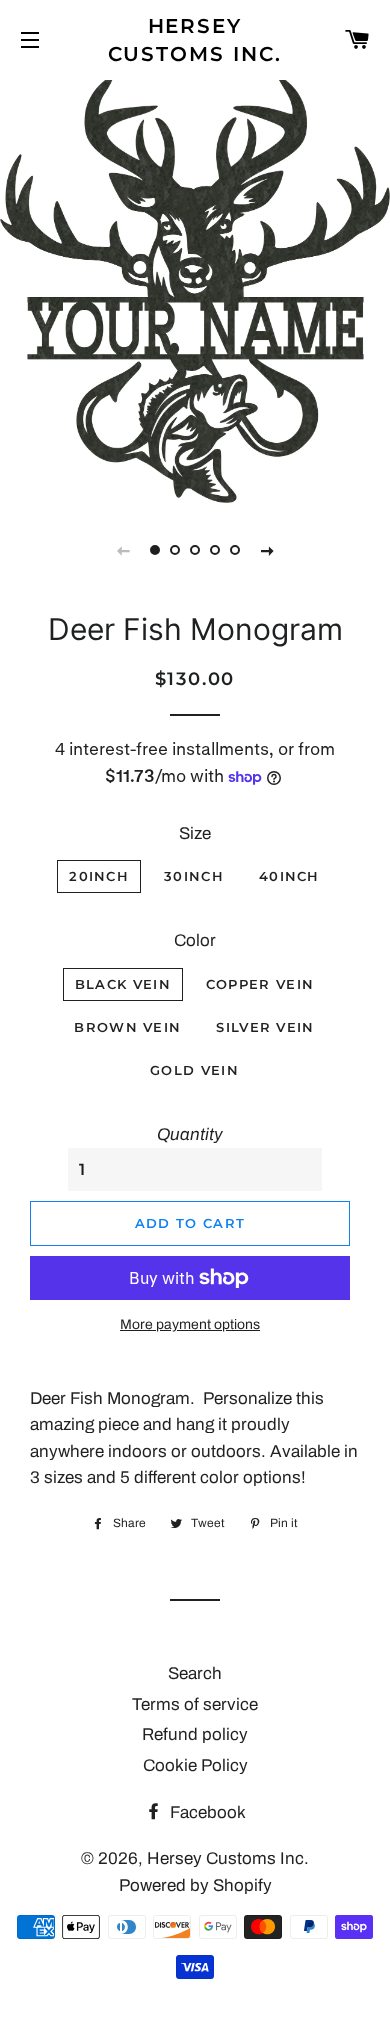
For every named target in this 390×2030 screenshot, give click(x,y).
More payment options (190, 1324)
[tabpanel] (195, 289)
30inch (194, 876)
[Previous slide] (123, 550)
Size (195, 833)
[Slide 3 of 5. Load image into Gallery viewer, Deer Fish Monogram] (195, 550)
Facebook (206, 1812)
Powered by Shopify (195, 1885)
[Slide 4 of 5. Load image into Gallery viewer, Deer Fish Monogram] (215, 550)
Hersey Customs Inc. (195, 40)
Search (195, 1673)
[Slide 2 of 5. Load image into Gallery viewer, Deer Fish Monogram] (175, 550)
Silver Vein (265, 1027)
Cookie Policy (195, 1765)
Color (195, 940)
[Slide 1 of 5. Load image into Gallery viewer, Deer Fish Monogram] (155, 550)
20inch (99, 876)
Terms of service (195, 1704)
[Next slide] (267, 550)
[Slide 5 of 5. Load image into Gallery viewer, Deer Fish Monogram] (235, 550)
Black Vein (123, 984)
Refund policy (195, 1734)
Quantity (190, 1134)
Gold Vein (194, 1070)
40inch (289, 876)
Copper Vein (260, 984)
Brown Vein (127, 1027)
